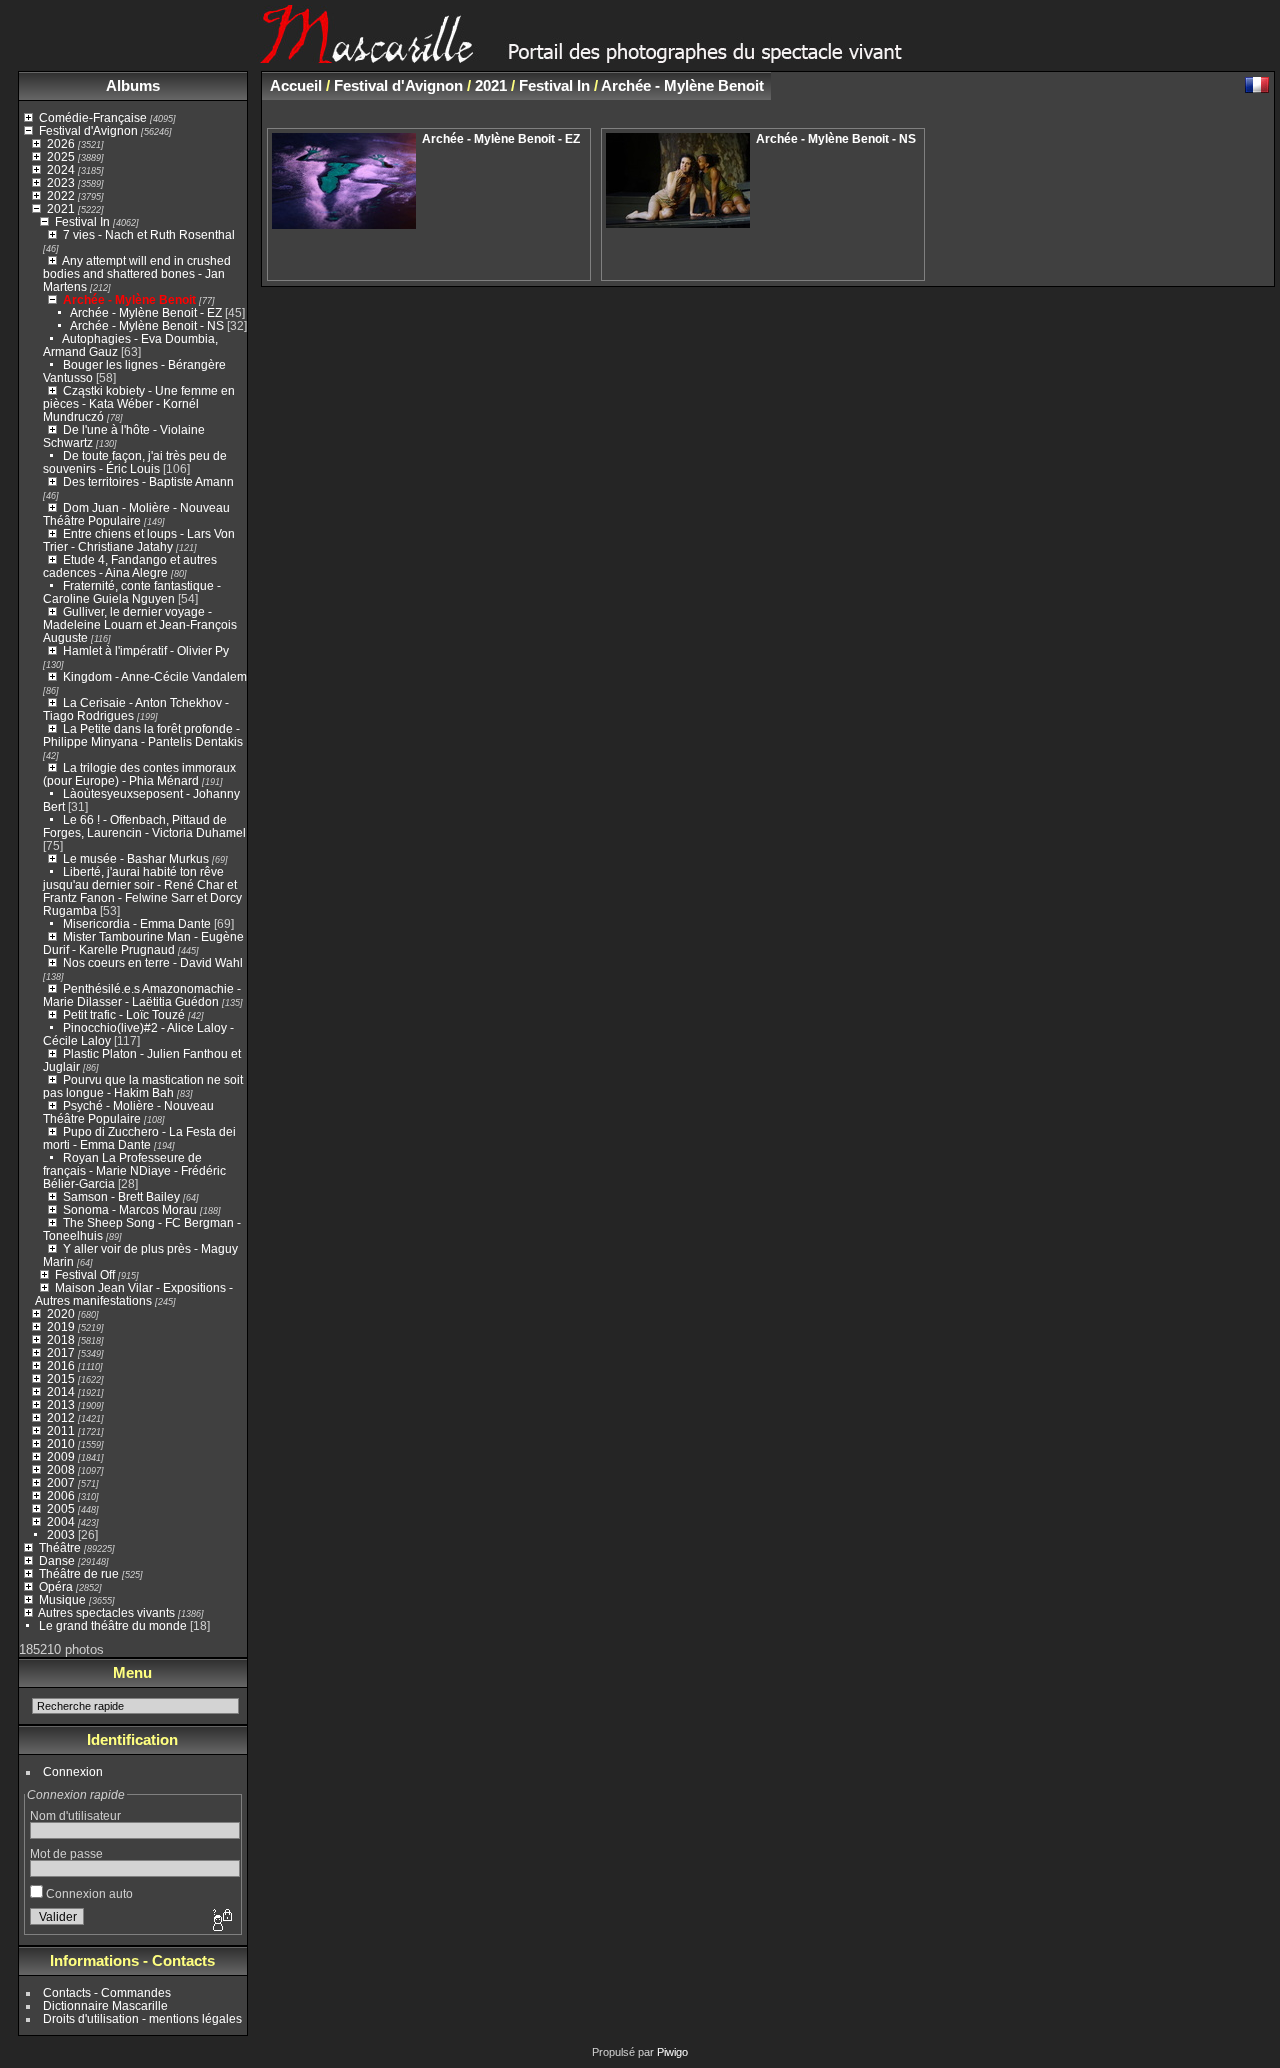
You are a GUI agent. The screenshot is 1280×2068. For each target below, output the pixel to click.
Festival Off (85, 1274)
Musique (62, 1599)
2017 (61, 1352)
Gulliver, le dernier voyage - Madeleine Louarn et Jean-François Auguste (140, 624)
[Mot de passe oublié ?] (221, 1921)
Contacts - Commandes (107, 1992)
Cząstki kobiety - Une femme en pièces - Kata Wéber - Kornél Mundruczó (139, 403)
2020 (61, 1313)
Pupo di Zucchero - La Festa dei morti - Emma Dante (139, 1138)
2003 (61, 1534)
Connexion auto (88, 1893)
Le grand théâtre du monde (113, 1625)
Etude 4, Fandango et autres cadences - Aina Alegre (130, 566)
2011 (61, 1430)
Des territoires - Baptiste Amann (148, 481)
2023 (61, 182)
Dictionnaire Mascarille (105, 2005)
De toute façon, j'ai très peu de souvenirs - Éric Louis (135, 462)
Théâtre (60, 1547)
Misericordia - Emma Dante (137, 923)
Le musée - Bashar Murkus (137, 858)
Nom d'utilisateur (75, 1815)
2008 (61, 1469)
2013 (61, 1404)
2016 (61, 1365)
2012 (61, 1417)
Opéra (56, 1586)
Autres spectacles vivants (106, 1612)
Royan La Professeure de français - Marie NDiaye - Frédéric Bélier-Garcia (134, 1170)
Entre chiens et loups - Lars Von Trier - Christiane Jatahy (139, 540)
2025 (61, 156)
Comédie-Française (93, 117)
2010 (61, 1443)
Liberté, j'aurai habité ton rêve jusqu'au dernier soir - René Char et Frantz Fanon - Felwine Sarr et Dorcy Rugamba (142, 891)
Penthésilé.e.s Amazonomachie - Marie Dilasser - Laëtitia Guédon (142, 995)
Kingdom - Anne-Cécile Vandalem (155, 676)
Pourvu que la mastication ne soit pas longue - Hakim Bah (143, 1086)
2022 (61, 195)
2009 (61, 1456)
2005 (61, 1508)
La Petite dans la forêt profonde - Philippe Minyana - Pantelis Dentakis (143, 735)
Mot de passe (66, 1853)
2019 (61, 1326)
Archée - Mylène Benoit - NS (147, 325)
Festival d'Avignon (88, 130)
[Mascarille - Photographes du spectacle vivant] (640, 56)
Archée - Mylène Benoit (129, 299)
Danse (57, 1560)
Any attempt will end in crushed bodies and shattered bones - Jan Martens (137, 273)
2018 (61, 1339)
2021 (61, 208)
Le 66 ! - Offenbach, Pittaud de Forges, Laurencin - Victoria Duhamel (144, 826)
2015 (61, 1378)
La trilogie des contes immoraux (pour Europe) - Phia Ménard (139, 774)
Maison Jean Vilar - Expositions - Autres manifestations (134, 1294)
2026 (61, 143)
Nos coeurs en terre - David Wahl (153, 962)
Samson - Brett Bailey (121, 1196)
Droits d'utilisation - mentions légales (142, 2018)
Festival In (82, 221)
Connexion (73, 1771)
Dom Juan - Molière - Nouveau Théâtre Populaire (136, 514)
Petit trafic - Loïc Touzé (124, 1014)
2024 (61, 169)
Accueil (296, 85)
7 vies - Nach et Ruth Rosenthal (149, 234)
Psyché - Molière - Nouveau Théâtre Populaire (128, 1112)
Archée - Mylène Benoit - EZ (146, 312)
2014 (61, 1391)
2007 (61, 1482)
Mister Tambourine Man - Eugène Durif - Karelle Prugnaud (143, 943)
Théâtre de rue (79, 1573)
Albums (133, 85)
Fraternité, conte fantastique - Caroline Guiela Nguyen (132, 592)
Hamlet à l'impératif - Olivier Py (146, 650)
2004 (61, 1521)
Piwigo (672, 2052)
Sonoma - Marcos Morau (130, 1209)
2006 (61, 1495)
